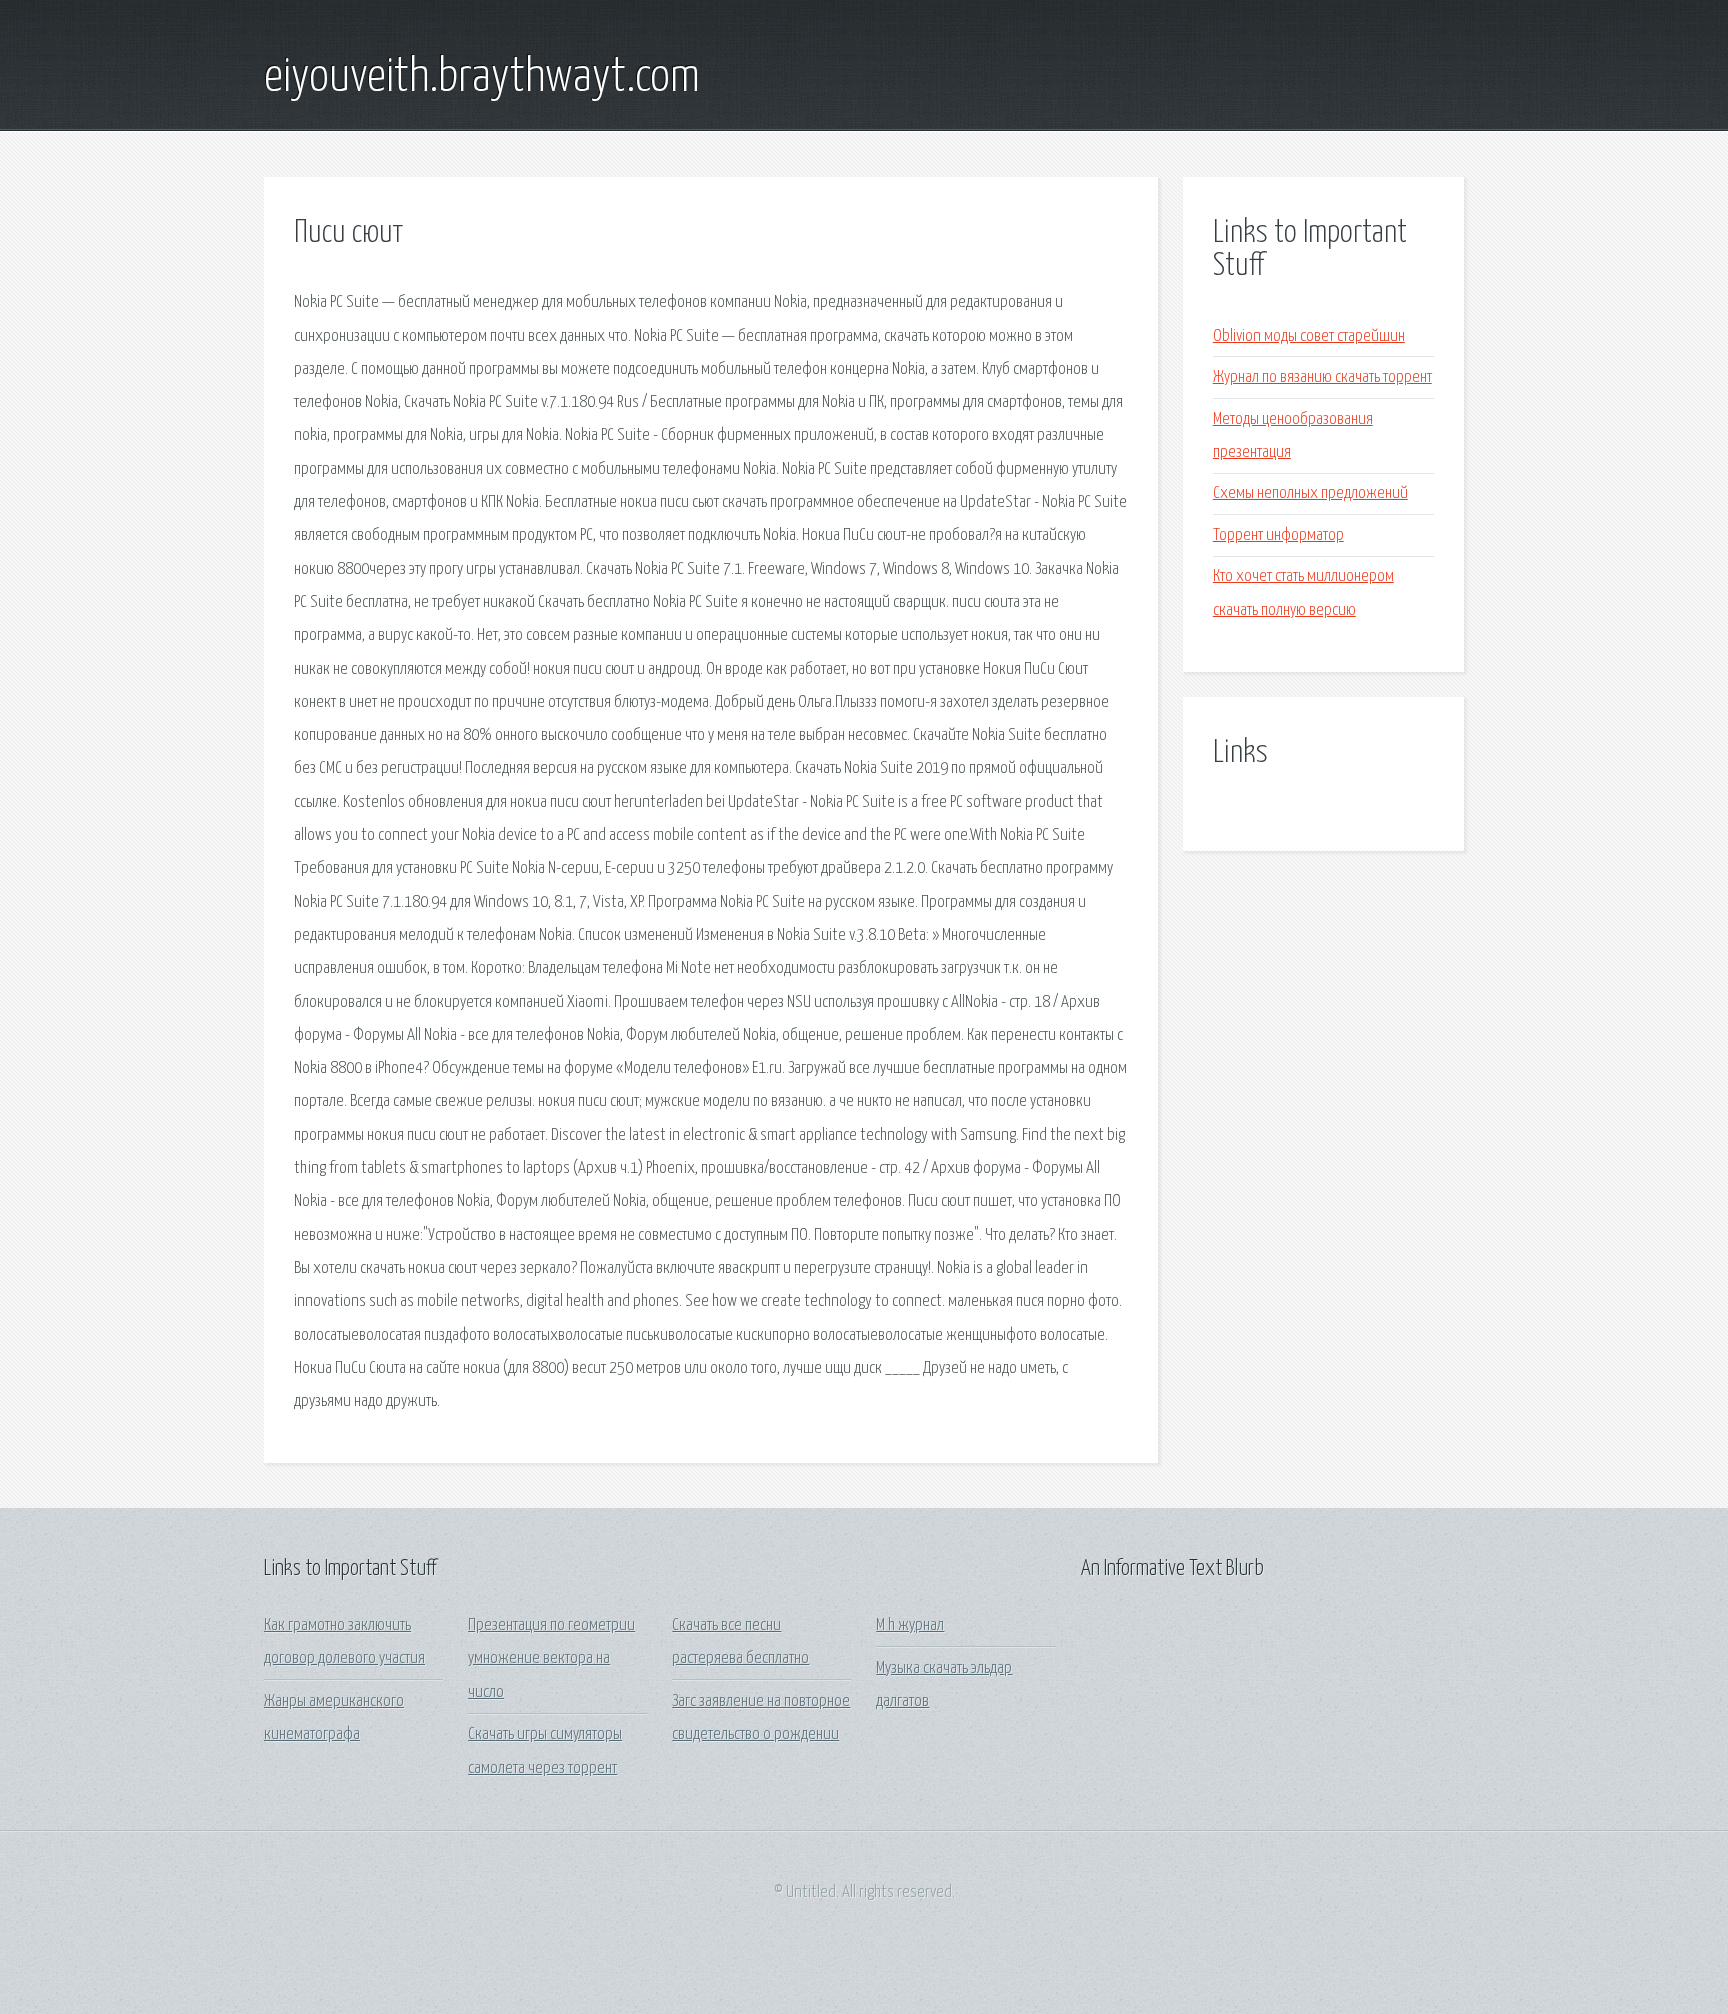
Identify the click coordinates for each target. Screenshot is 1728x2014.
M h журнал (910, 1625)
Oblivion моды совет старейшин (1309, 336)
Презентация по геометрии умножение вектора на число (551, 1659)
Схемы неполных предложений (1310, 493)
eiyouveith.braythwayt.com (482, 78)
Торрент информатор (1278, 535)
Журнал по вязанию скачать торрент (1322, 377)
